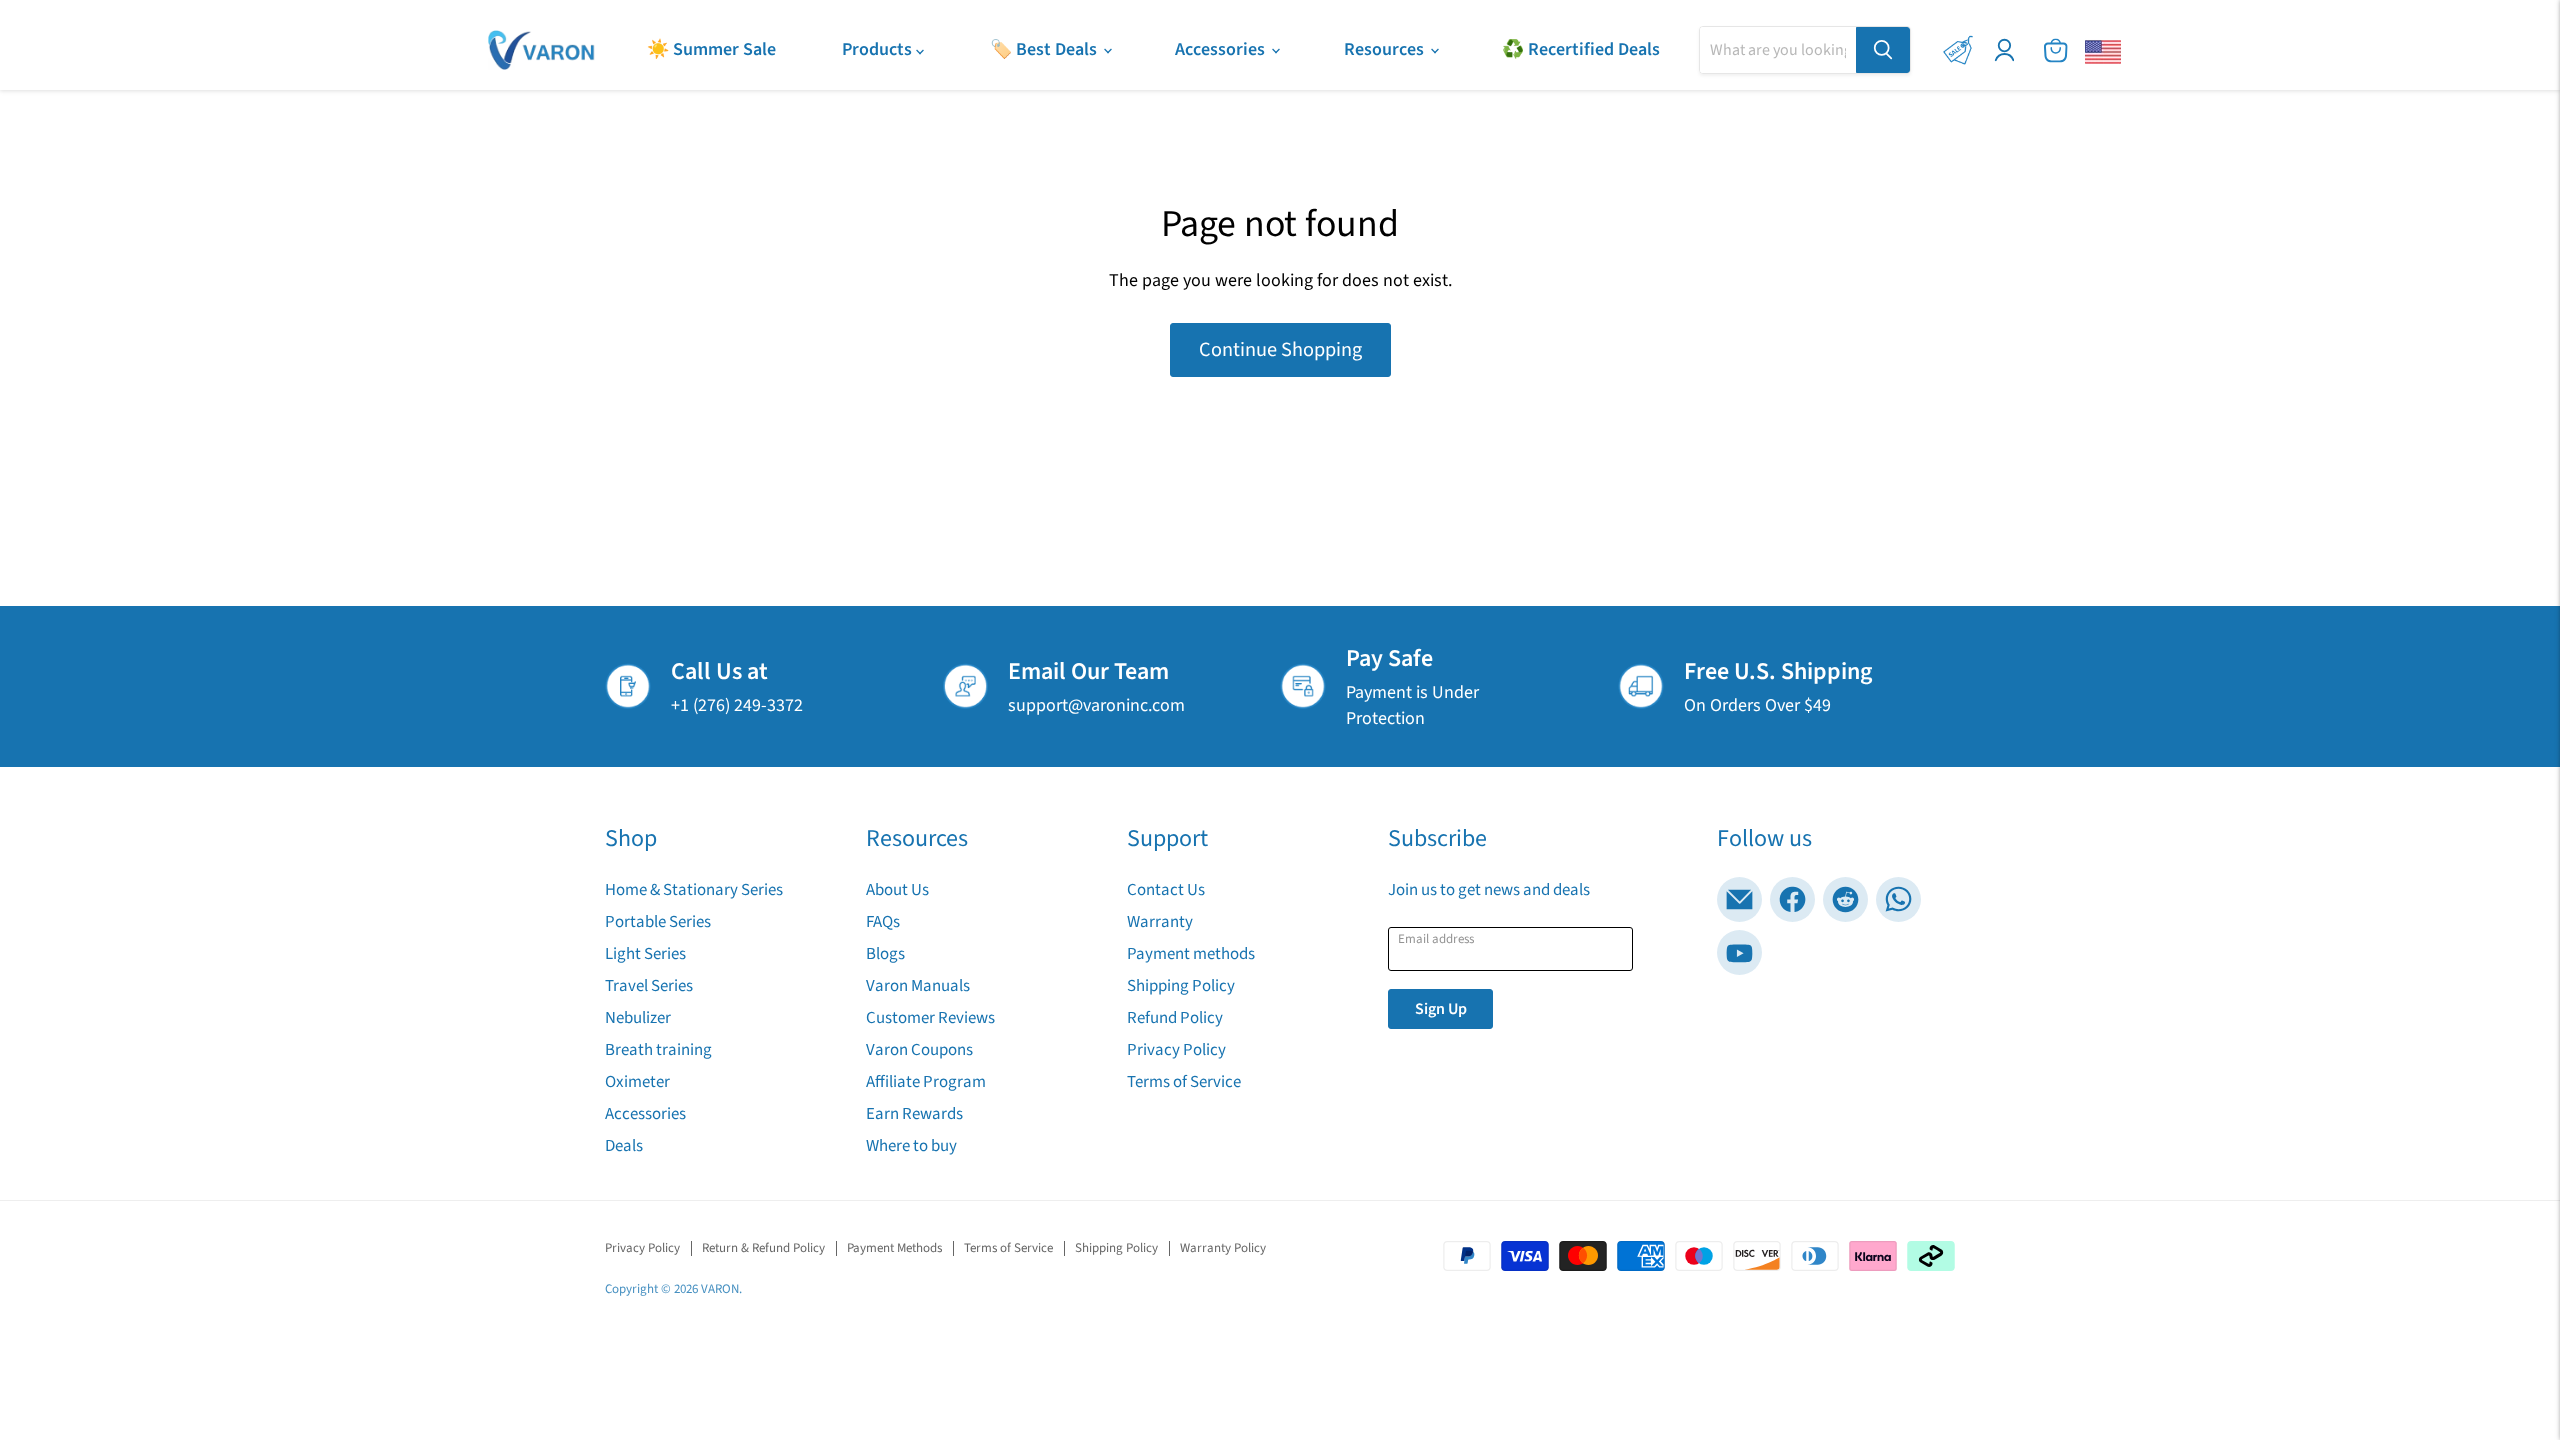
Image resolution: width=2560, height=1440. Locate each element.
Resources (1386, 49)
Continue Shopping (1280, 349)
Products (879, 49)
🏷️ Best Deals (1045, 49)
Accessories (1222, 49)
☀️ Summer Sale (711, 49)
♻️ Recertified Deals (1581, 49)
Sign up (1441, 1009)
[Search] (1883, 50)
